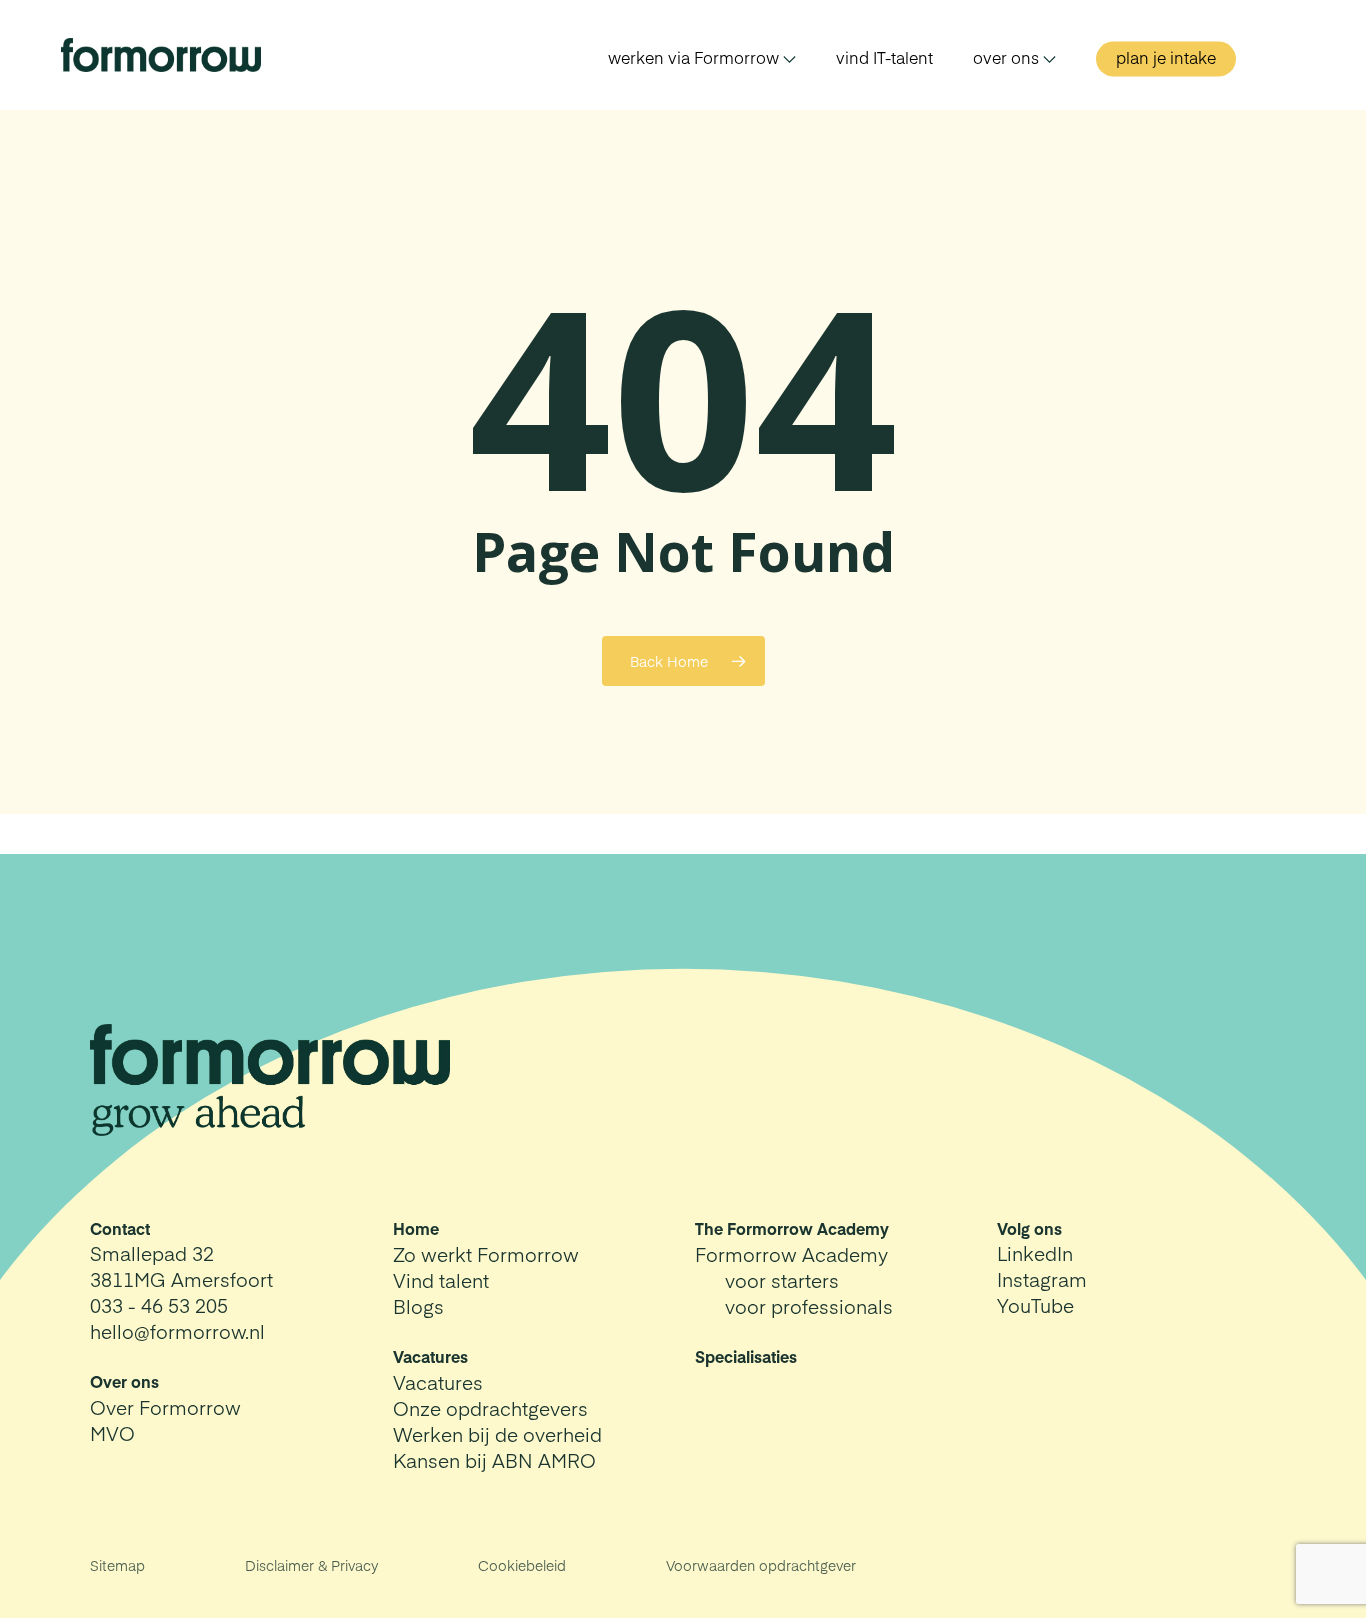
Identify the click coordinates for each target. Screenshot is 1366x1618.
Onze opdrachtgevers (490, 1408)
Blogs (418, 1306)
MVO (112, 1433)
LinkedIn (1035, 1253)
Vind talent (441, 1280)
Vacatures (438, 1382)
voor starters (782, 1280)
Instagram (1042, 1279)
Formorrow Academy (791, 1254)
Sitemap (117, 1565)
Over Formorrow (165, 1407)
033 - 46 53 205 (159, 1305)
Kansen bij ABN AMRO (494, 1460)
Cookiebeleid (522, 1565)
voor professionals (809, 1306)
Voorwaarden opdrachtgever (761, 1565)
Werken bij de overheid (497, 1434)
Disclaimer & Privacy (311, 1565)
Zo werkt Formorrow (486, 1254)
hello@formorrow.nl (177, 1331)
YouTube (1035, 1305)
